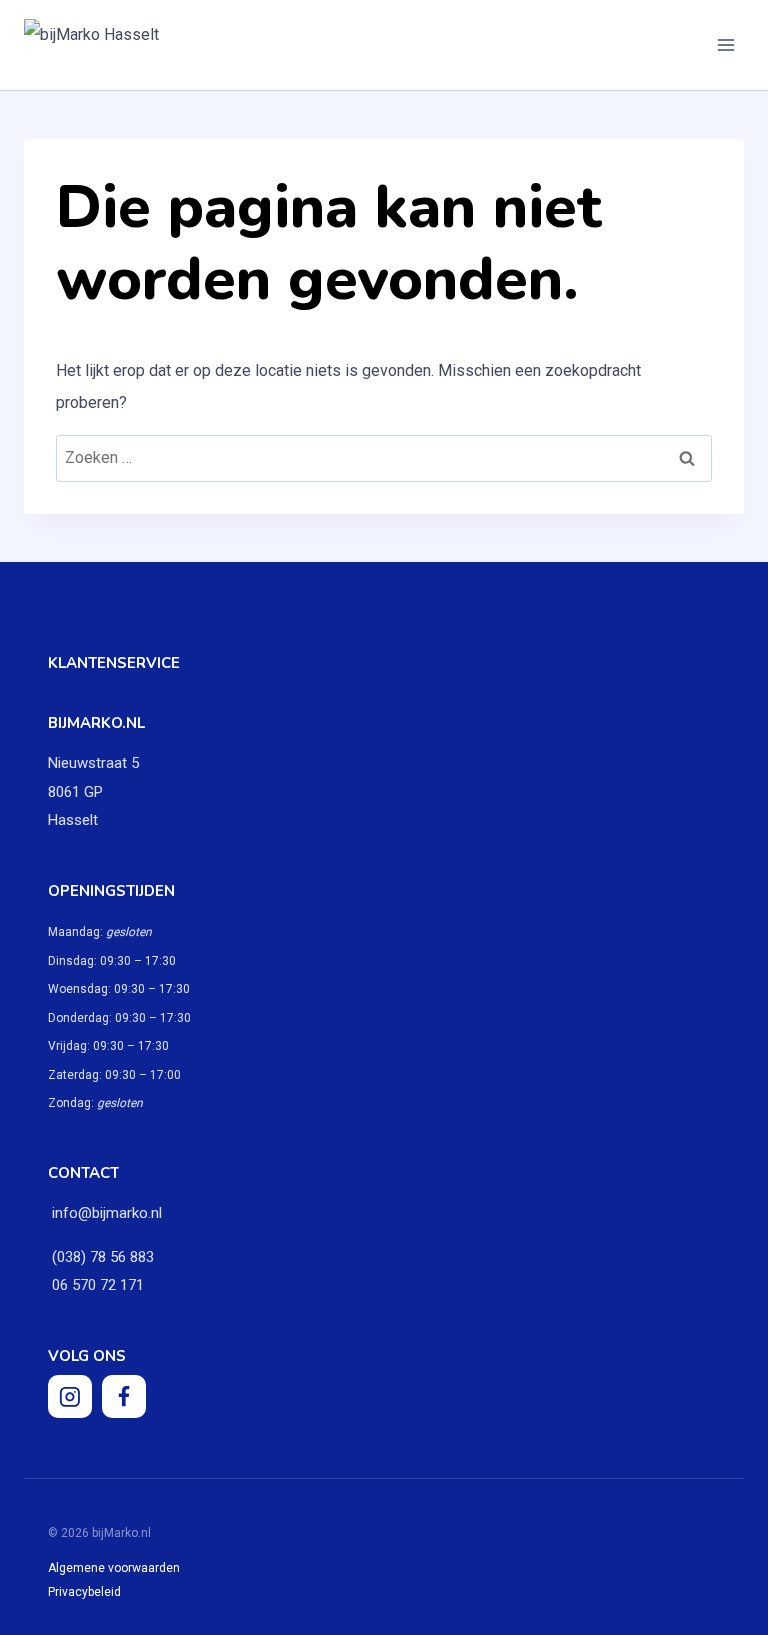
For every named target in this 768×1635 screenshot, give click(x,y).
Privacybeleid (84, 1592)
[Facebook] (124, 1397)
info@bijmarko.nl (107, 1213)
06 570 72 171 (96, 1285)
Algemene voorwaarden (114, 1568)
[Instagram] (70, 1397)
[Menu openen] (725, 44)
